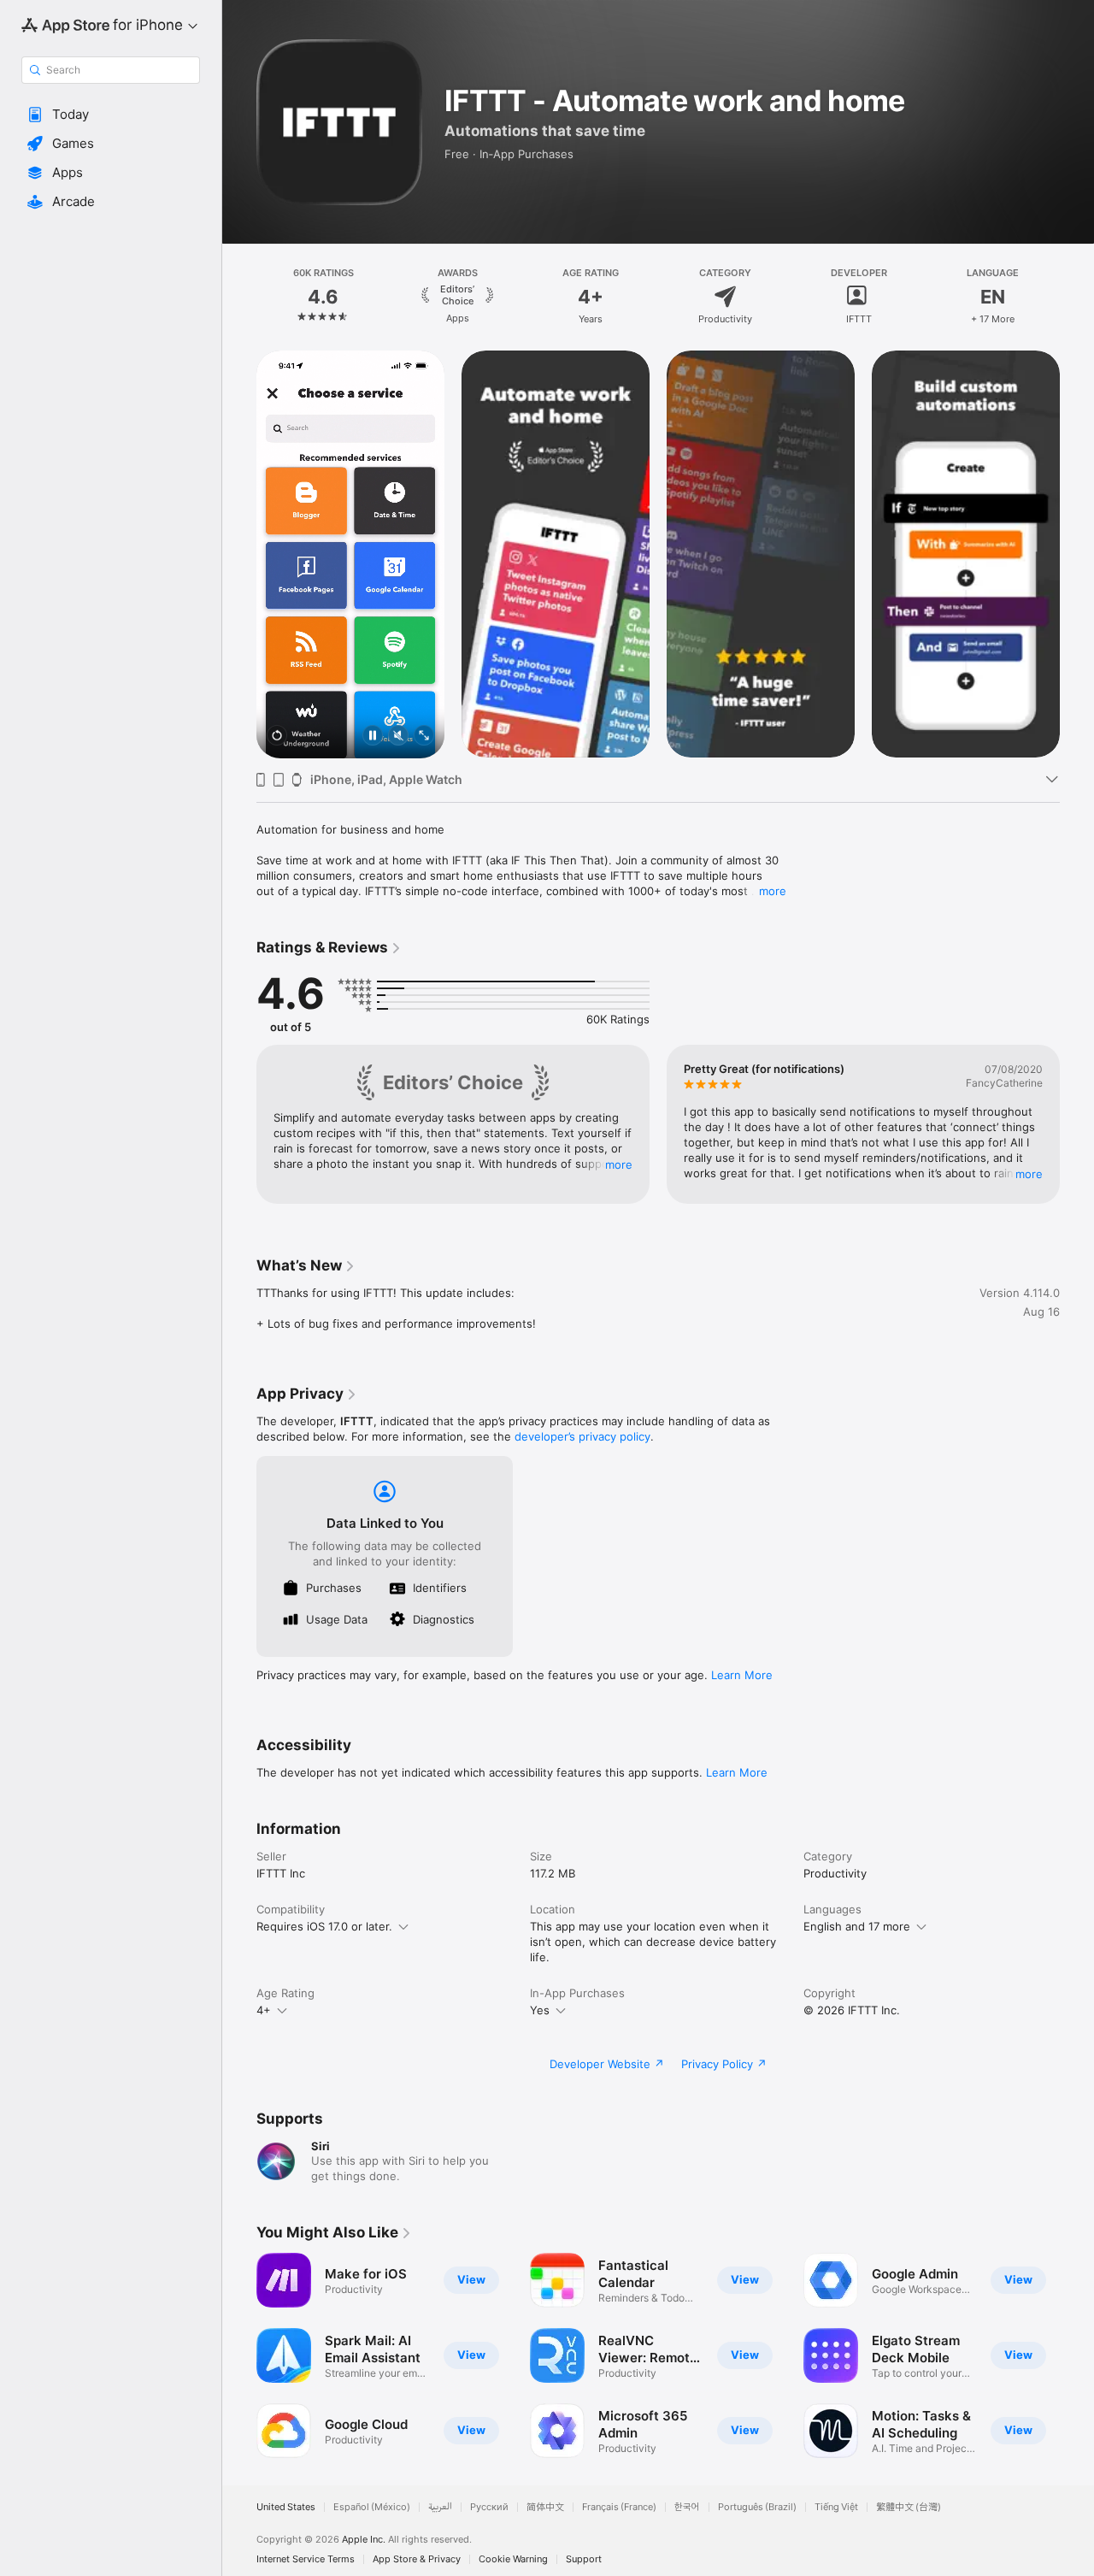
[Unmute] (398, 737)
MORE (619, 1164)
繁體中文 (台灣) (909, 2507)
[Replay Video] (277, 737)
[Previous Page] (239, 297)
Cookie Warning (513, 2559)
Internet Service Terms (306, 2559)
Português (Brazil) (757, 2507)
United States (286, 2507)
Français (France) (619, 2507)
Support (584, 2559)
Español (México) (372, 2507)
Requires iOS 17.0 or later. (324, 1926)
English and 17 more (857, 1926)
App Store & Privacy (417, 2559)
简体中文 (545, 2507)
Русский (489, 2507)
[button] (111, 115)
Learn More (742, 1675)
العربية (440, 2507)
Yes (540, 2010)
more (773, 891)
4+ (264, 2010)
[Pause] (373, 737)
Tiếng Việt (836, 2507)
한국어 (687, 2507)
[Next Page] (1077, 297)
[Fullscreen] (424, 737)
